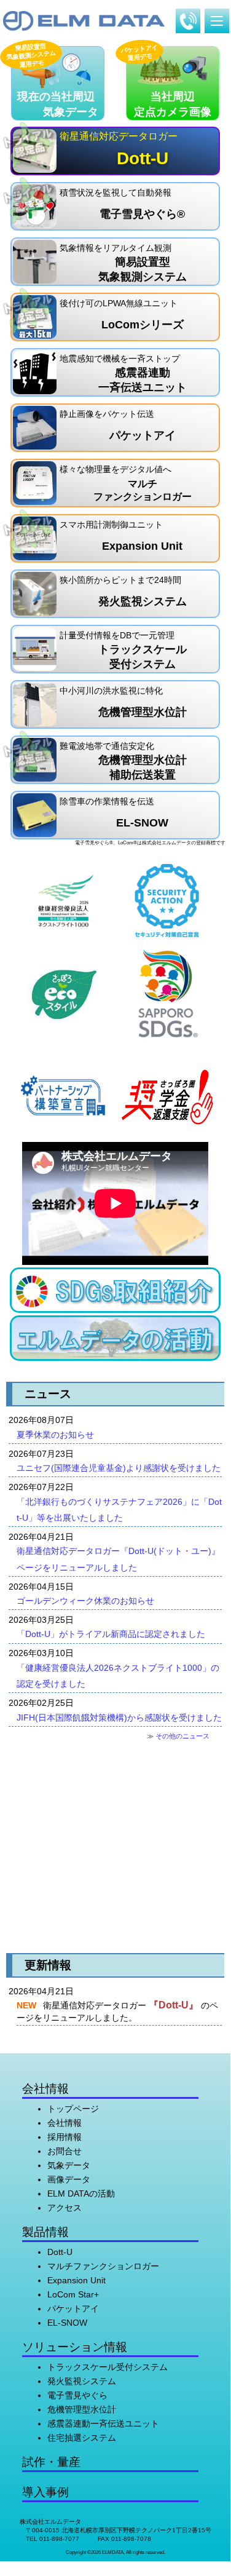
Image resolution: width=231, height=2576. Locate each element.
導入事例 (45, 2492)
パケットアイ (73, 2308)
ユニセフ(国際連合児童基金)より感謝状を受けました (119, 1468)
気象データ (69, 2165)
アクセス (65, 2208)
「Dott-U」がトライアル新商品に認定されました (111, 1634)
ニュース (48, 1394)
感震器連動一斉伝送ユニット (103, 2423)
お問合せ (65, 2151)
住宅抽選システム (82, 2438)
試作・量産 (51, 2462)
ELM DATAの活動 (81, 2194)
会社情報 (65, 2123)
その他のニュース (182, 1736)
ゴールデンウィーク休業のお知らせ (85, 1601)
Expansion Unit (76, 2280)
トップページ (73, 2109)
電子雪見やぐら (77, 2395)
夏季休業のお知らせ (55, 1435)
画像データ (69, 2179)
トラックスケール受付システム (108, 2367)
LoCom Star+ (73, 2294)
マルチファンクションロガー (103, 2266)
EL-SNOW (67, 2323)
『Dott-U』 (174, 2005)
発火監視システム (82, 2381)
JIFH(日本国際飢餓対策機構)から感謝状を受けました (119, 1718)
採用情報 (65, 2137)
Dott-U (60, 2252)
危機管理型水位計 (82, 2409)
